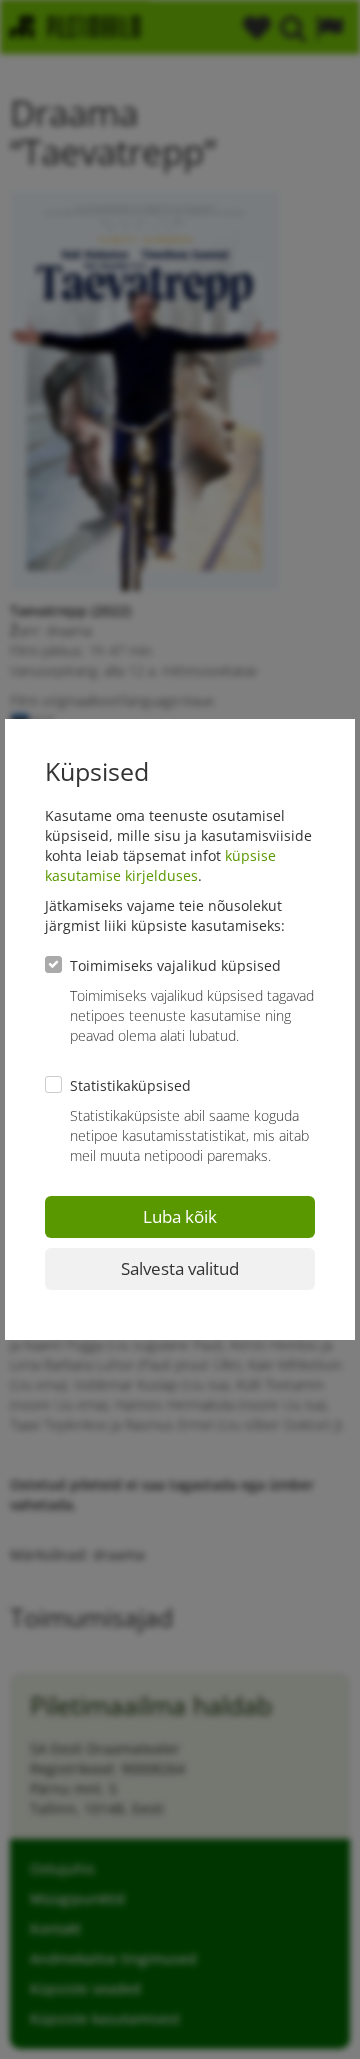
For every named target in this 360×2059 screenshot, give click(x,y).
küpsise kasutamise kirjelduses (160, 865)
